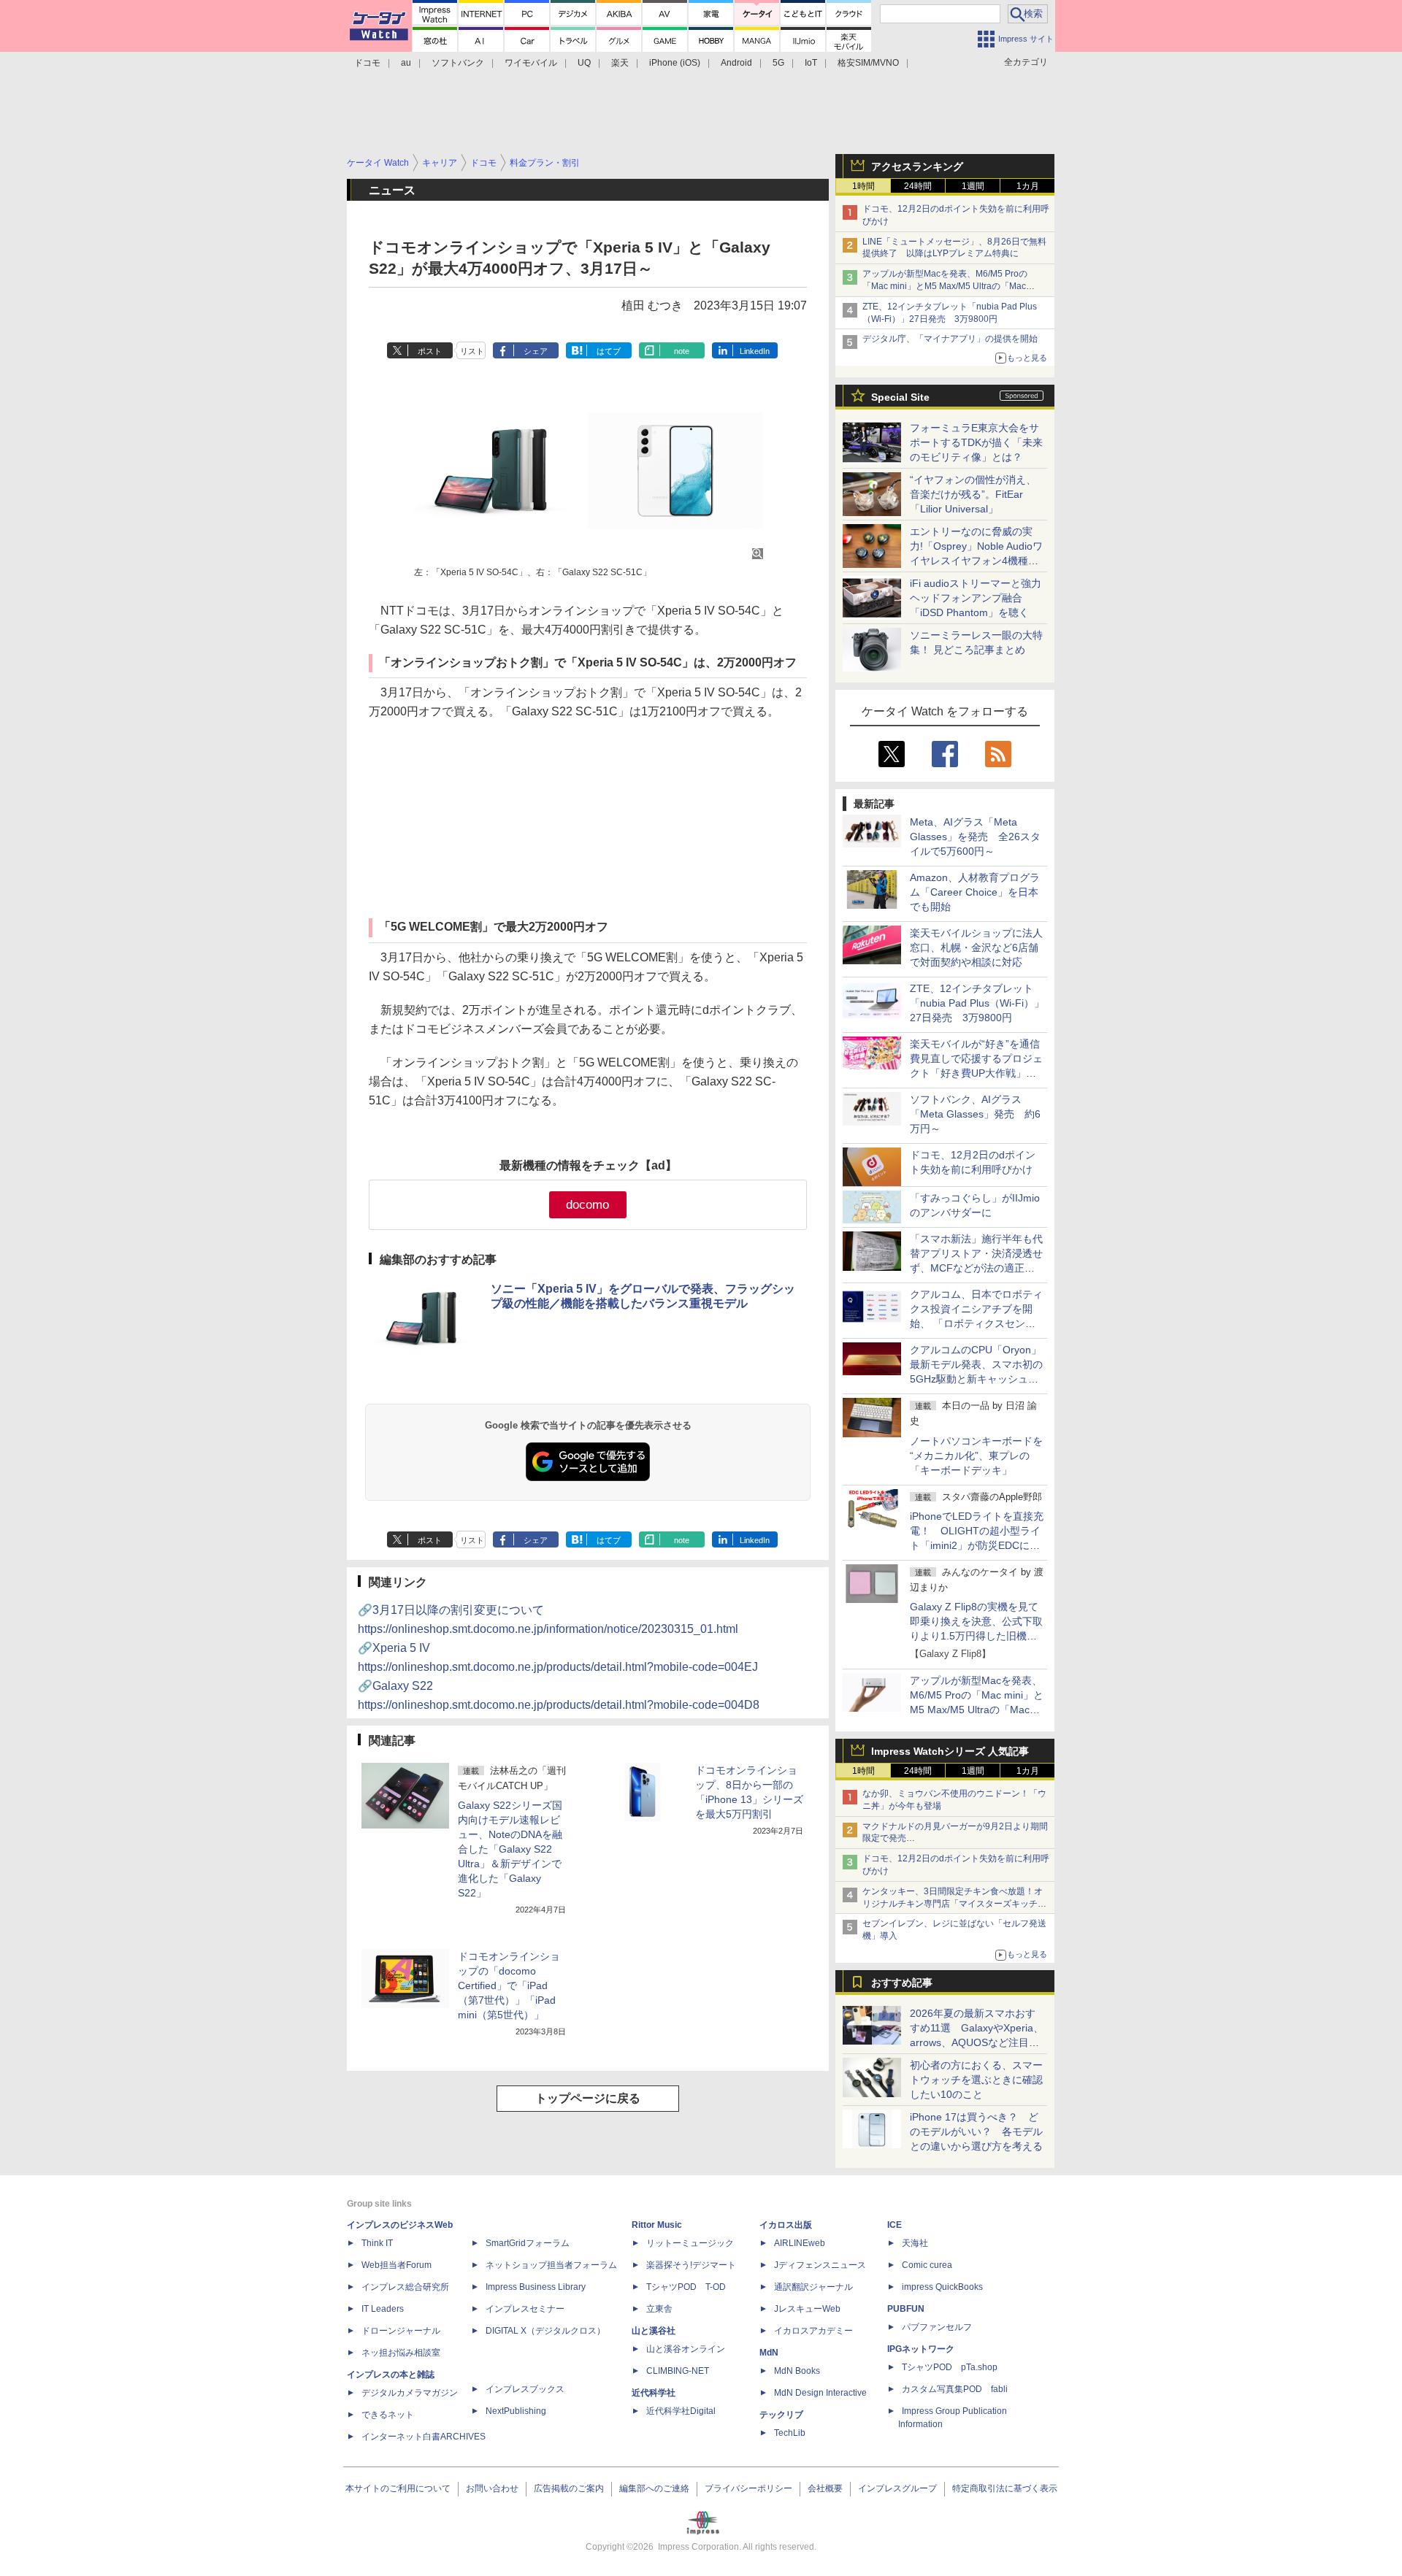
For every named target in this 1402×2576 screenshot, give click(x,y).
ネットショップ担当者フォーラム (551, 2265)
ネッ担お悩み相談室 (401, 2353)
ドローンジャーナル (401, 2331)
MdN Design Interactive (820, 2393)
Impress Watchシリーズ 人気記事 (950, 1751)
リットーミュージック (690, 2243)
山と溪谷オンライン (686, 2349)
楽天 (620, 63)
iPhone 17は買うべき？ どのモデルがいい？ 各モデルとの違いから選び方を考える (976, 2131)
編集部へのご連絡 (654, 2488)
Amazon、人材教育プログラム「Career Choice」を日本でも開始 (975, 892)
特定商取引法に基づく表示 (1005, 2488)
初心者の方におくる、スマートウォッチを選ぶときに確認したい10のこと (976, 2080)
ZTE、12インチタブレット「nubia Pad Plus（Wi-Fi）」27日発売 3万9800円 (977, 1003)
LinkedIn (755, 351)
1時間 (863, 186)
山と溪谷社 (654, 2331)
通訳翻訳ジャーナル (813, 2287)
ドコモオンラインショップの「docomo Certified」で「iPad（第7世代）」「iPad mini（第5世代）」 (509, 1985)
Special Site (900, 397)
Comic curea (927, 2265)
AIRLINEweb (800, 2243)
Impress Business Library (536, 2287)
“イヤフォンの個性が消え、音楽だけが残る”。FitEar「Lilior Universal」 (973, 494)
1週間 (973, 186)
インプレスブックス (525, 2389)
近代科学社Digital (681, 2411)
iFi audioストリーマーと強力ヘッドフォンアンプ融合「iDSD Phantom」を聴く (976, 598)
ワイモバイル (531, 63)
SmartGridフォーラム (528, 2243)
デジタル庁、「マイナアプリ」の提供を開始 (950, 339)
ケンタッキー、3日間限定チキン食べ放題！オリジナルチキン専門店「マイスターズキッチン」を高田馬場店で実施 (953, 1904)
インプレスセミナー (525, 2309)
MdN (769, 2353)
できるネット (388, 2415)
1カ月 (1028, 186)
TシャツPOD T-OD (686, 2287)
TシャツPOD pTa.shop (950, 2367)
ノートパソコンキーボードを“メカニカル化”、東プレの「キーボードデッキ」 (976, 1456)
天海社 (915, 2243)
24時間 (918, 186)
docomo (587, 1205)
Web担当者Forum (397, 2265)
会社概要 (825, 2488)
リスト (472, 351)
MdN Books (797, 2371)
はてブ (609, 351)
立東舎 (659, 2309)
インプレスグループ (897, 2488)
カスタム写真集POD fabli (955, 2389)
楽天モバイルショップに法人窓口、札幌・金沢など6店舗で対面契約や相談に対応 (976, 947)
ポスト (430, 351)
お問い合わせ (492, 2488)
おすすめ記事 (902, 1983)
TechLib (790, 2433)
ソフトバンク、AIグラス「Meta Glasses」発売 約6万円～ (975, 1114)
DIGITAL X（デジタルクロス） (545, 2331)
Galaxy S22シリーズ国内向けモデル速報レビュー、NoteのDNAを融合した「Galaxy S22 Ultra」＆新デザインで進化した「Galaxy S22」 (510, 1849)
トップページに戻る (588, 2098)
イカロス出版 (786, 2225)
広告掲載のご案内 (569, 2488)
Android (736, 63)
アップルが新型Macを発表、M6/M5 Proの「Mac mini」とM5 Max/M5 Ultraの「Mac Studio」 (945, 286)
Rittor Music (657, 2225)
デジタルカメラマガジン (410, 2393)
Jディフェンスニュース (820, 2265)
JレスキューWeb (807, 2309)
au (406, 63)
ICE (895, 2225)
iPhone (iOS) (675, 63)
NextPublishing (516, 2411)
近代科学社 (654, 2393)
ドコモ (367, 63)
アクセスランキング (917, 166)
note (682, 351)
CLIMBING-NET (678, 2371)
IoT (811, 63)
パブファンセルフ (937, 2327)
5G (778, 63)
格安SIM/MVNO (868, 63)
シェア (536, 351)
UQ (584, 63)
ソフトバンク (458, 63)
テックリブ (781, 2415)
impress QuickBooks (942, 2287)
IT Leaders (383, 2309)
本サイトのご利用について (398, 2488)
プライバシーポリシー (748, 2488)
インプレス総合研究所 (405, 2287)
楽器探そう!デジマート (691, 2265)
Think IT (377, 2243)
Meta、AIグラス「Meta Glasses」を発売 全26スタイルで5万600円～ (975, 837)
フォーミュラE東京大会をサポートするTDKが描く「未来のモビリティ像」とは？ (976, 442)
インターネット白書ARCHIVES (424, 2437)
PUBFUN (906, 2309)
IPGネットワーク (921, 2349)
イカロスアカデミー (813, 2331)
